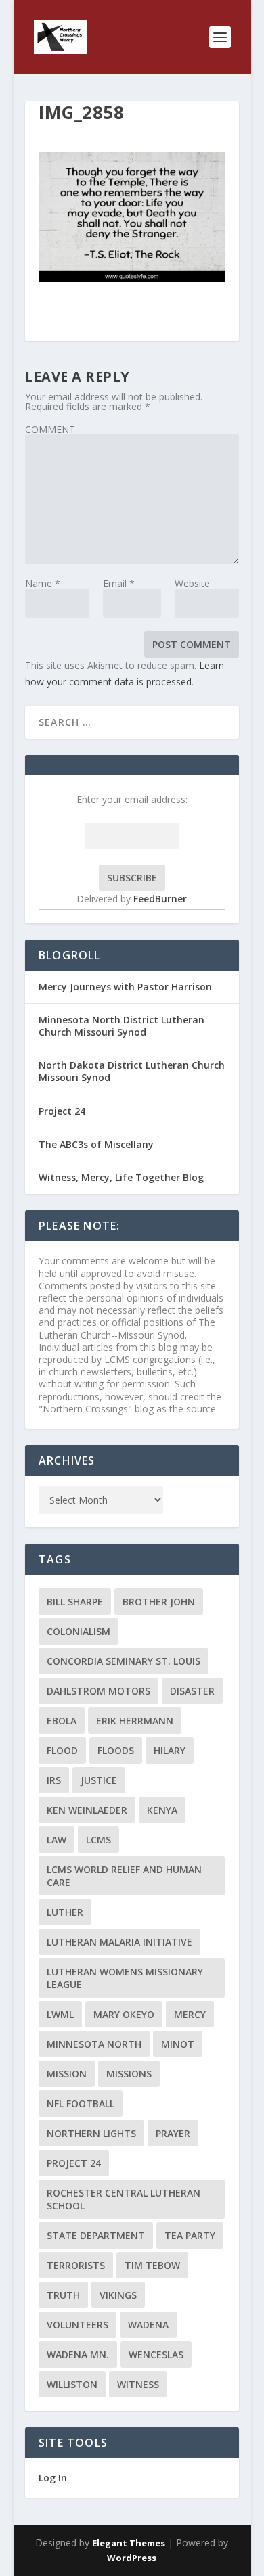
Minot (178, 2044)
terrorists (76, 2265)
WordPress (132, 2558)
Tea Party (190, 2235)
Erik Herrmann (135, 1721)
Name (43, 583)
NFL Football (81, 2103)
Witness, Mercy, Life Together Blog (121, 1177)
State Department (96, 2235)
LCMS (98, 1840)
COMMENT (50, 429)
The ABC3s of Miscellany (96, 1144)
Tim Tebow (152, 2265)
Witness (138, 2384)
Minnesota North (94, 2044)
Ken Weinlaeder (87, 1810)
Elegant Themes (129, 2543)
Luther (65, 1912)
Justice (99, 1780)
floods (116, 1750)
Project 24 (62, 1111)
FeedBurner (160, 899)
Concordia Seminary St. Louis (124, 1661)
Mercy (190, 2014)
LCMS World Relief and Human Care (124, 1876)
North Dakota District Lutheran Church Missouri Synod (132, 1071)
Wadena (148, 2325)
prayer (173, 2133)
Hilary (170, 1750)
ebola (62, 1721)
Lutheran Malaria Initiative (119, 1942)
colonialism (79, 1631)
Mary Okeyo (124, 2014)
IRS (54, 1780)
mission (67, 2074)
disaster (192, 1691)
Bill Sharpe (75, 1602)
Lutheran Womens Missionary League (125, 1978)
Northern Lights (91, 2133)
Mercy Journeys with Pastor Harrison (125, 987)
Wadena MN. (78, 2354)
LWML (60, 2014)
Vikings (118, 2295)
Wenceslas (156, 2354)
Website (192, 583)
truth (63, 2295)
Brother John (159, 1602)
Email (119, 583)
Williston (72, 2384)
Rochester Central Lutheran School (124, 2199)
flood (62, 1750)
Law (57, 1840)
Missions (129, 2074)
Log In (53, 2478)
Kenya (162, 1810)
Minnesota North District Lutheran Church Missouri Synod (122, 1026)
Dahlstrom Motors (98, 1691)
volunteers (78, 2325)
